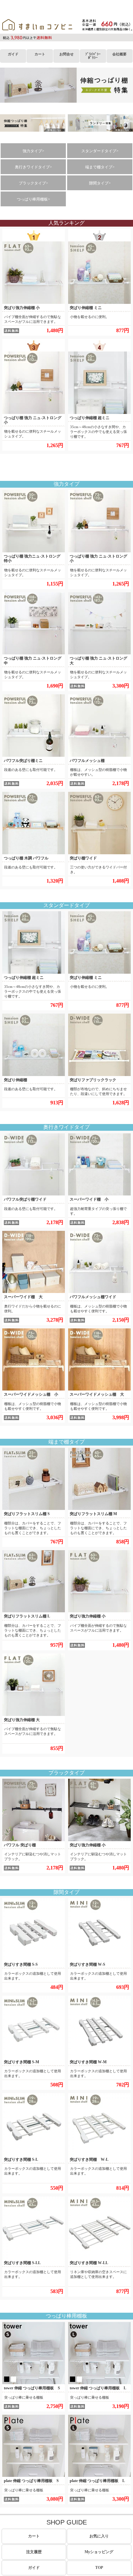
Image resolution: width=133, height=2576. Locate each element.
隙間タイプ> (100, 183)
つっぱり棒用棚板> (33, 199)
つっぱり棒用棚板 (66, 2316)
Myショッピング (99, 2552)
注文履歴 (34, 2552)
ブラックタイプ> (33, 183)
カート (40, 54)
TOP (99, 2568)
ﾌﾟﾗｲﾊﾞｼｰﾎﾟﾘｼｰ (93, 56)
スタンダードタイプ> (100, 151)
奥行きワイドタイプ (66, 1127)
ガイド (13, 54)
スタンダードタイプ (66, 905)
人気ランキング (66, 223)
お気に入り (99, 2536)
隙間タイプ (66, 1892)
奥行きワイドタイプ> (33, 167)
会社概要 (119, 54)
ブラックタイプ (66, 1773)
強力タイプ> (33, 151)
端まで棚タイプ (66, 1442)
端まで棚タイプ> (100, 167)
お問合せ (66, 54)
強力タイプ (66, 484)
